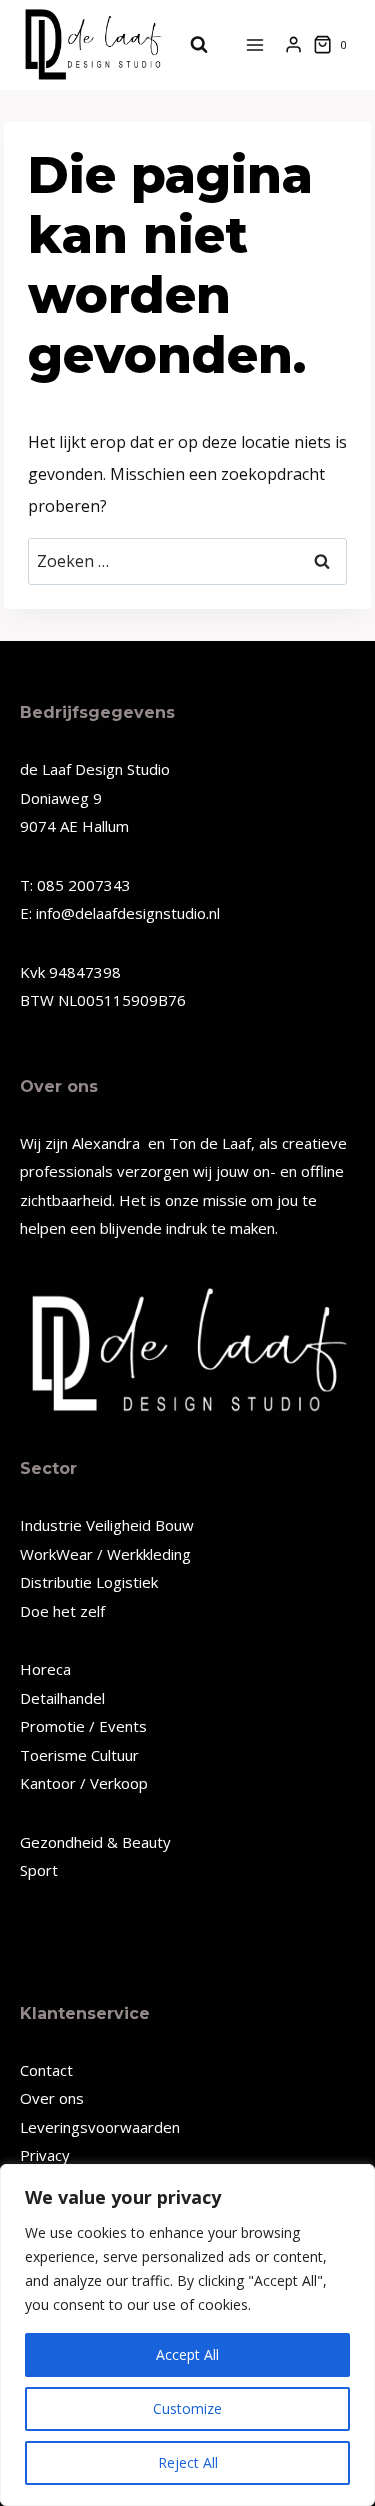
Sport (39, 1870)
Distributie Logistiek (89, 1582)
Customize (187, 2408)
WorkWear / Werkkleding (105, 1554)
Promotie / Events (83, 1726)
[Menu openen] (255, 44)
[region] (187, 2335)
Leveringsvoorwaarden (100, 2127)
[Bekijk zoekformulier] (189, 45)
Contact (46, 2070)
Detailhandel (62, 1698)
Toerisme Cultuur (79, 1755)
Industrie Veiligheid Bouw (107, 1525)
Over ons (52, 2098)
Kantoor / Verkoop (84, 1783)
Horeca (45, 1669)
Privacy (45, 2155)
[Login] (293, 45)
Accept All (187, 2354)
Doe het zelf (62, 1611)
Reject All (188, 2462)
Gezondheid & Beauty (95, 1842)
